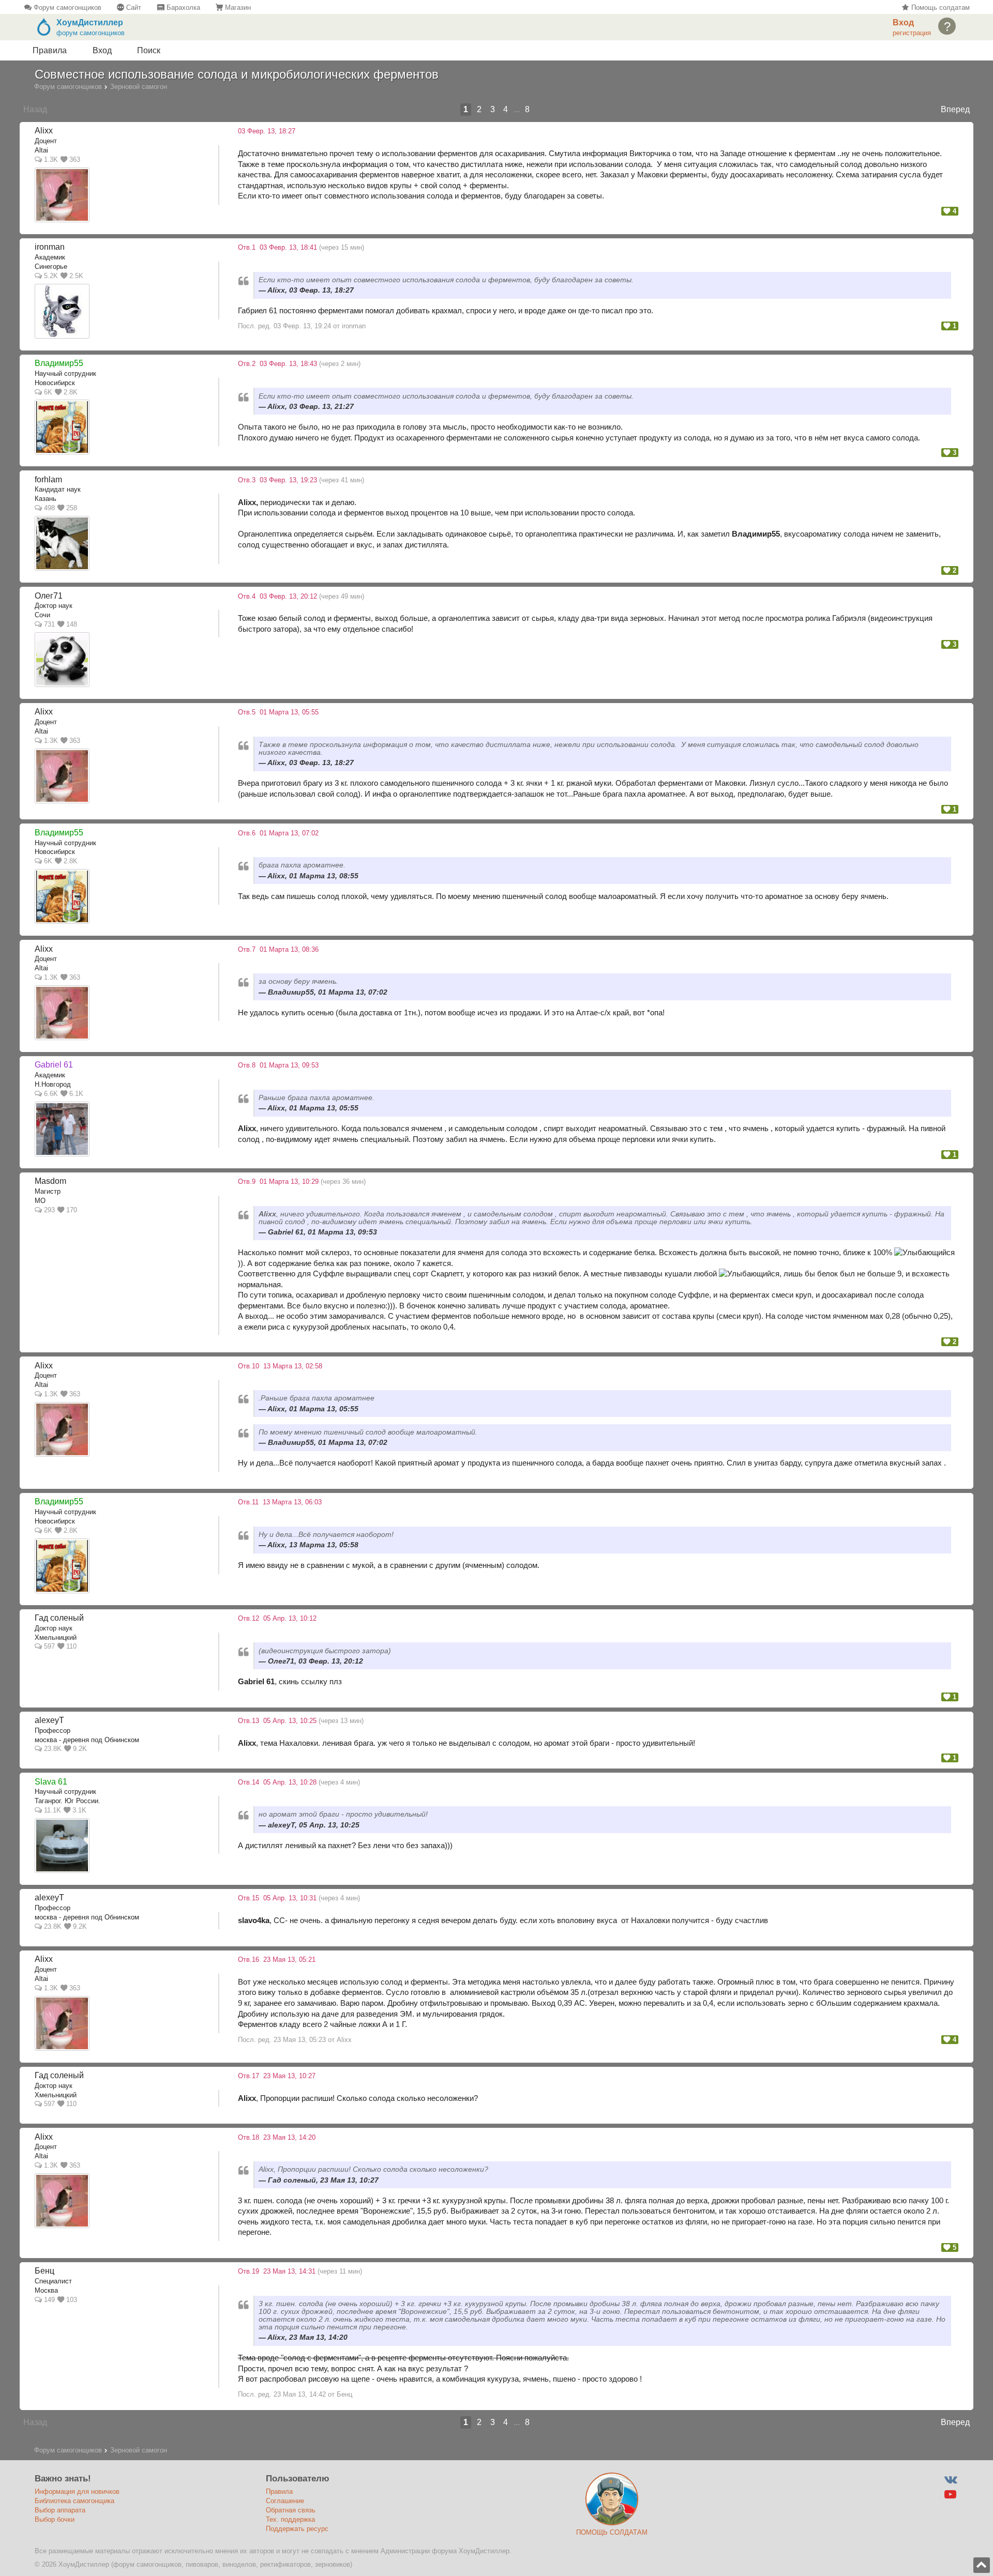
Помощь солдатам (939, 7)
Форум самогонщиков (66, 7)
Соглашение (285, 2501)
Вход (102, 50)
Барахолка (182, 7)
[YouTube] (950, 2495)
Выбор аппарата (60, 2510)
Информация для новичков (77, 2491)
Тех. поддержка (290, 2519)
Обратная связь (291, 2510)
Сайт (133, 7)
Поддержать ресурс (297, 2529)
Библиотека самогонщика (74, 2501)
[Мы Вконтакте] (950, 2480)
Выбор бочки (55, 2519)
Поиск (149, 50)
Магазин (237, 7)
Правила (50, 50)
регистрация (912, 33)
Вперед (955, 109)
